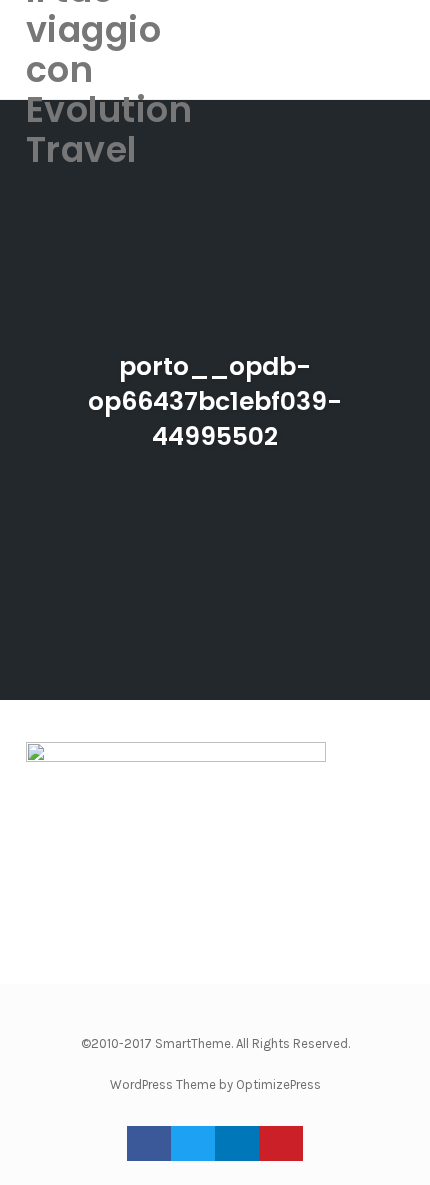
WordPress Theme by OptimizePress (215, 1084)
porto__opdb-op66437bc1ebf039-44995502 (215, 401)
